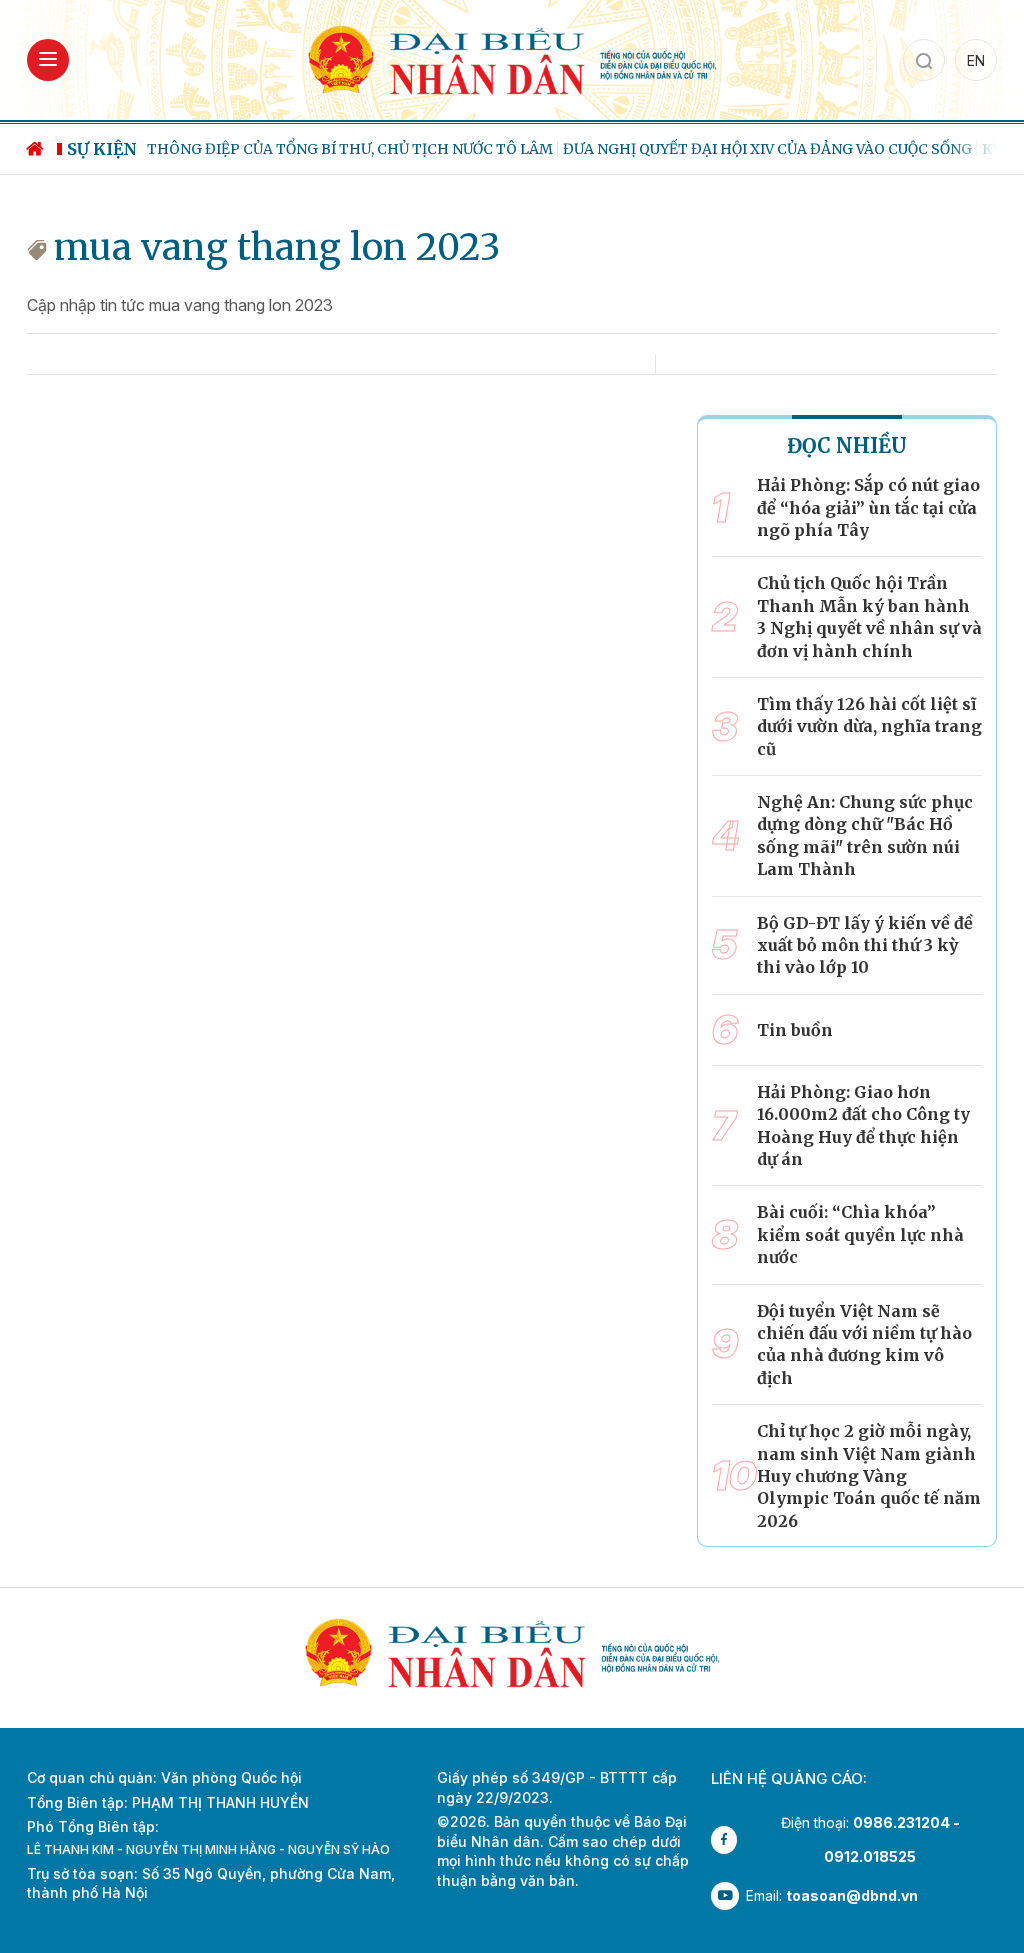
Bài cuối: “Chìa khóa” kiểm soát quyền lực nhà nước (860, 1234)
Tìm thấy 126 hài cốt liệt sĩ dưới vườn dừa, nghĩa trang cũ (869, 726)
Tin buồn (795, 1030)
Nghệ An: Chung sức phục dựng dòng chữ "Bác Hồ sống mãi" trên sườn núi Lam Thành (865, 835)
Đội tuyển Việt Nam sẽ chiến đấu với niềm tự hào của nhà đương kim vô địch (864, 1344)
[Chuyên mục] (48, 60)
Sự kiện (102, 149)
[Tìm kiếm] (924, 60)
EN (976, 60)
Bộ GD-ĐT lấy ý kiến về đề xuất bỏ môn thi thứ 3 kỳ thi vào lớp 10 (865, 945)
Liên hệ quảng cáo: (789, 1778)
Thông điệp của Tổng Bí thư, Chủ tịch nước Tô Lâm (350, 149)
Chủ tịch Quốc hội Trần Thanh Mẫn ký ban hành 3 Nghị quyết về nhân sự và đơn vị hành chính (869, 616)
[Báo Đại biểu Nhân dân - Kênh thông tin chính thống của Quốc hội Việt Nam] (512, 58)
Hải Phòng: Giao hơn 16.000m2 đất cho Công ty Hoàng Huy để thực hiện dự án (863, 1125)
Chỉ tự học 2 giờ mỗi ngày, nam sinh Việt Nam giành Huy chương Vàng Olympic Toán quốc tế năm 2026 (869, 1476)
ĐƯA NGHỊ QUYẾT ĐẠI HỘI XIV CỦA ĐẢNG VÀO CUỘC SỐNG (767, 149)
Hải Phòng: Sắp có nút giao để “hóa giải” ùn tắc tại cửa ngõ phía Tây (868, 507)
